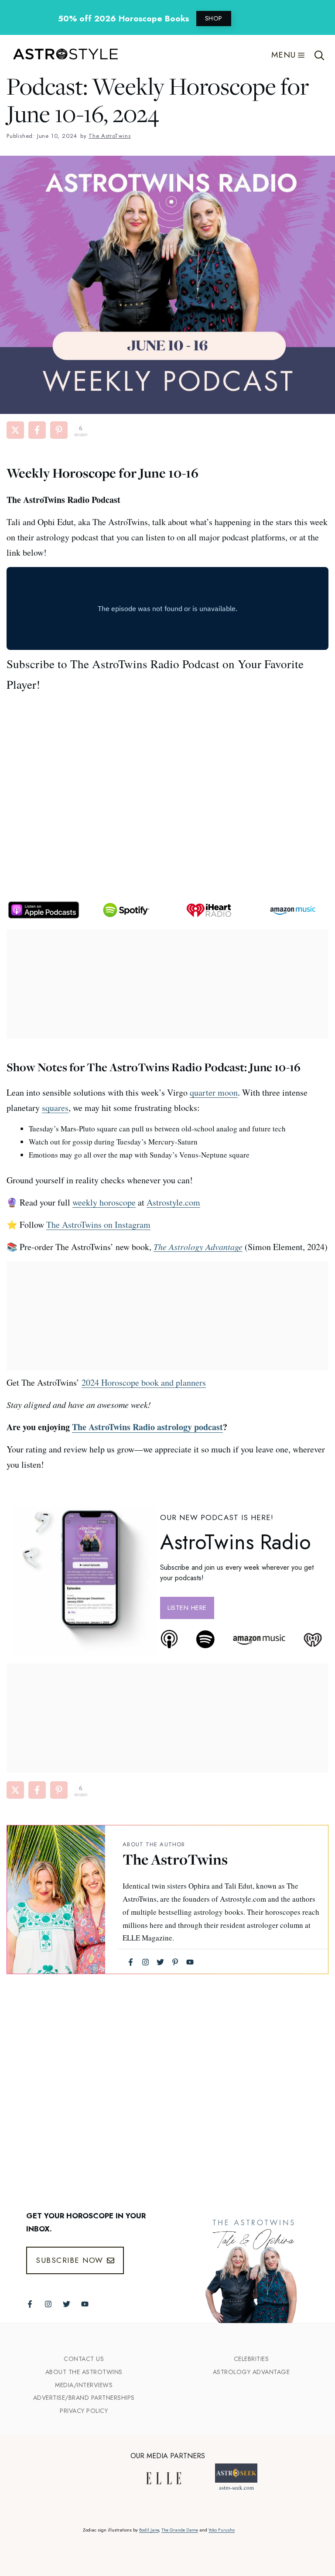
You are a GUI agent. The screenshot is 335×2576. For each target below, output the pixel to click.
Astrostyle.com (173, 1202)
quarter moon (214, 1092)
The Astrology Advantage (198, 1247)
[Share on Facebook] (37, 430)
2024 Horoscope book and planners (144, 1382)
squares (55, 1108)
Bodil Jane (149, 2530)
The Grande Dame (180, 2530)
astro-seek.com (236, 2487)
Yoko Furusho (222, 2530)
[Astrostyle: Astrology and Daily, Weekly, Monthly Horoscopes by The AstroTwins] (61, 55)
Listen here (187, 1608)
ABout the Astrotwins (84, 2372)
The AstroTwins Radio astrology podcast (147, 1427)
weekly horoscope (104, 1202)
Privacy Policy (84, 2411)
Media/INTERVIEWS (84, 2385)
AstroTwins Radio (236, 1542)
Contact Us (84, 2359)
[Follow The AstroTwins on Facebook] (30, 2304)
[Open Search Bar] (320, 55)
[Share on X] (15, 430)
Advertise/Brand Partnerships (84, 2398)
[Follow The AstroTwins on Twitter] (67, 2304)
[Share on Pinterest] (59, 430)
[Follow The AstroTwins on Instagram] (48, 2304)
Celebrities (251, 2359)
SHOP (214, 18)
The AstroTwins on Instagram (98, 1225)
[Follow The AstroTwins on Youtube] (85, 2304)
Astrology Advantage (251, 2372)
